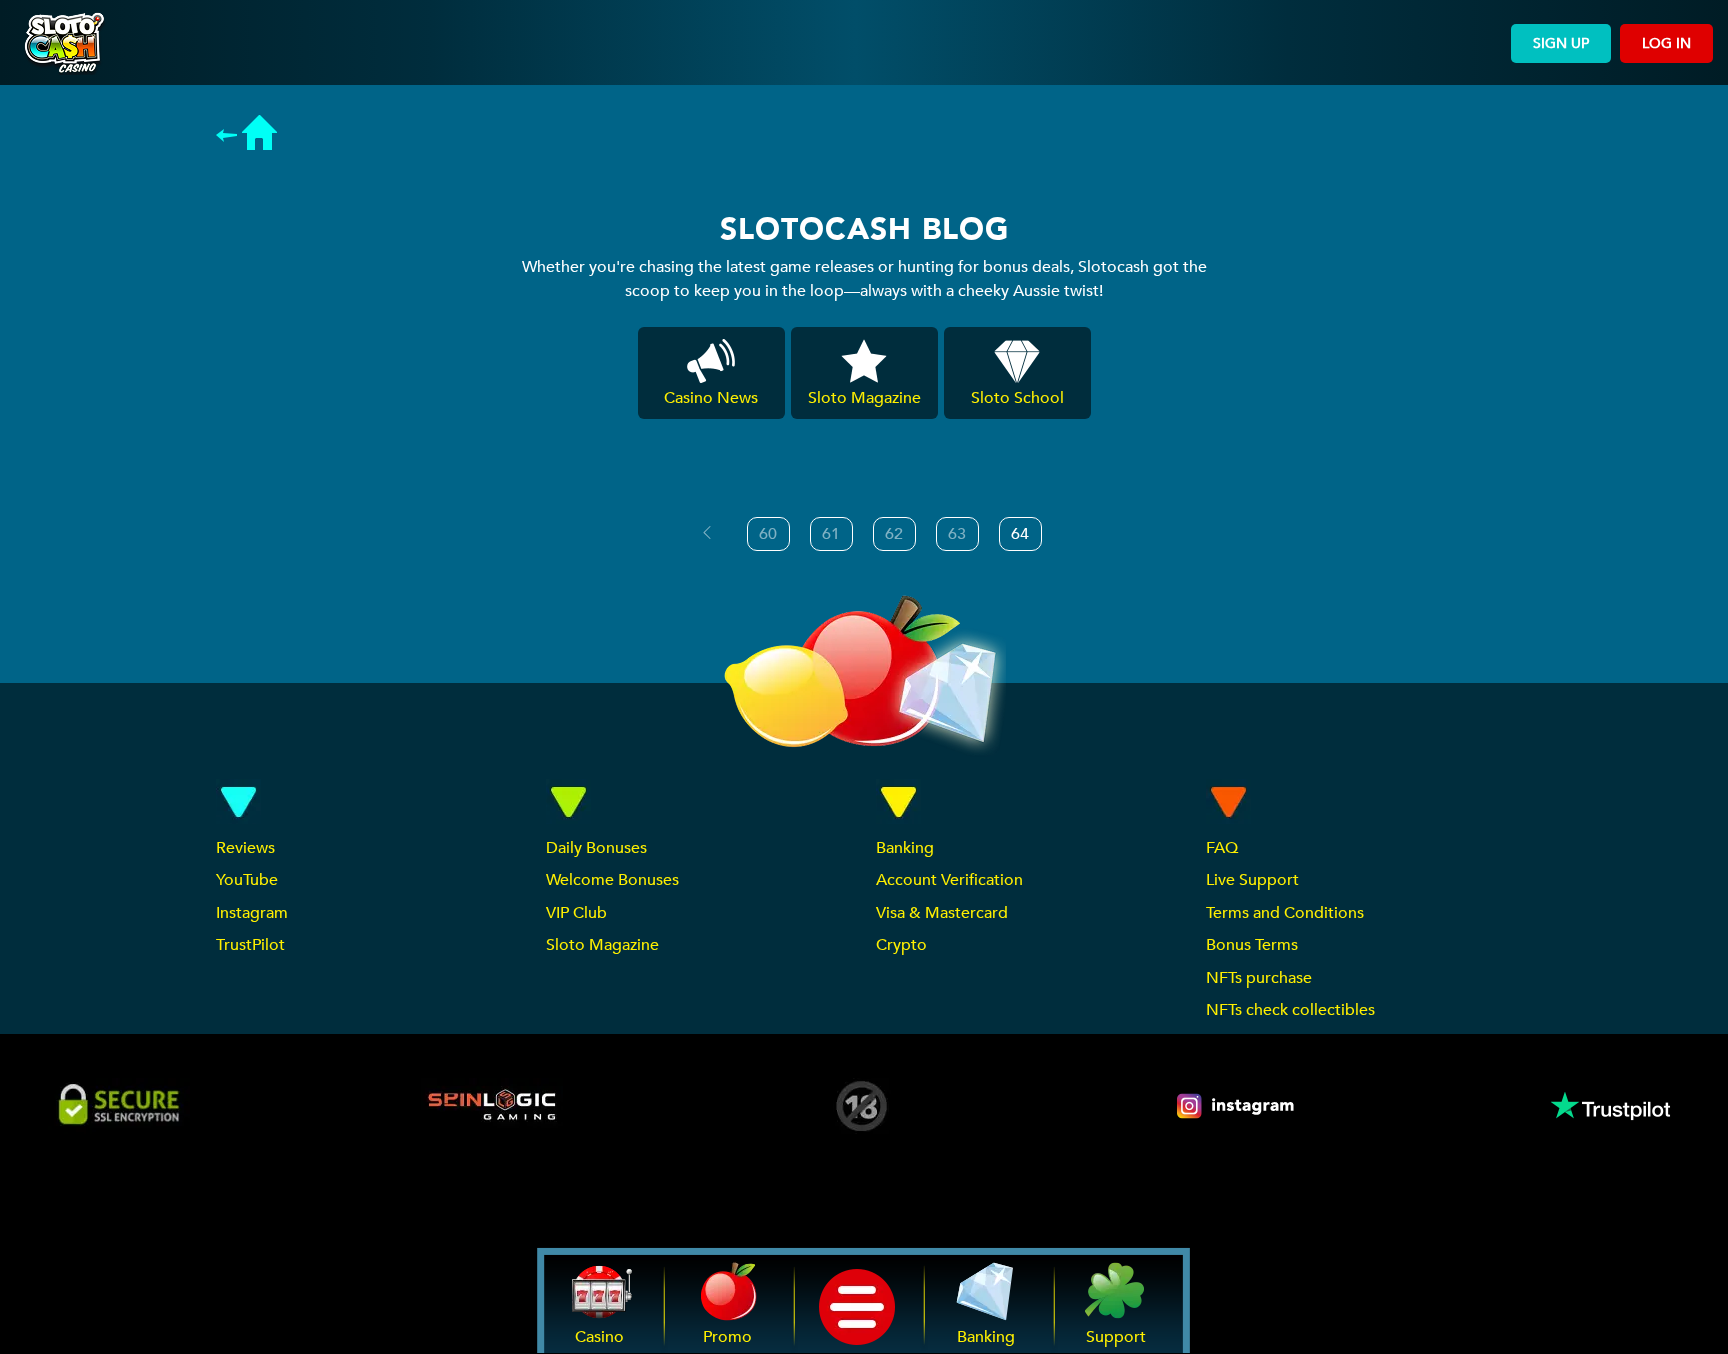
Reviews (245, 848)
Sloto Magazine (602, 945)
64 (1020, 534)
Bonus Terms (1252, 945)
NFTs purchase (1259, 978)
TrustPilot (250, 945)
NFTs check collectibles (1290, 1010)
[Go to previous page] (707, 533)
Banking (905, 848)
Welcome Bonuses (612, 880)
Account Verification (949, 880)
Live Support (1252, 880)
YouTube (247, 880)
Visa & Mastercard (942, 913)
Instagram (252, 913)
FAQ (1222, 848)
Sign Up (1561, 43)
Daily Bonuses (596, 848)
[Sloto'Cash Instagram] (1237, 1106)
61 (831, 534)
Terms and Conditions (1285, 913)
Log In (1666, 43)
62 (894, 534)
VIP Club (576, 913)
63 (957, 534)
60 (768, 534)
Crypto (901, 945)
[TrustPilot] (1609, 1106)
